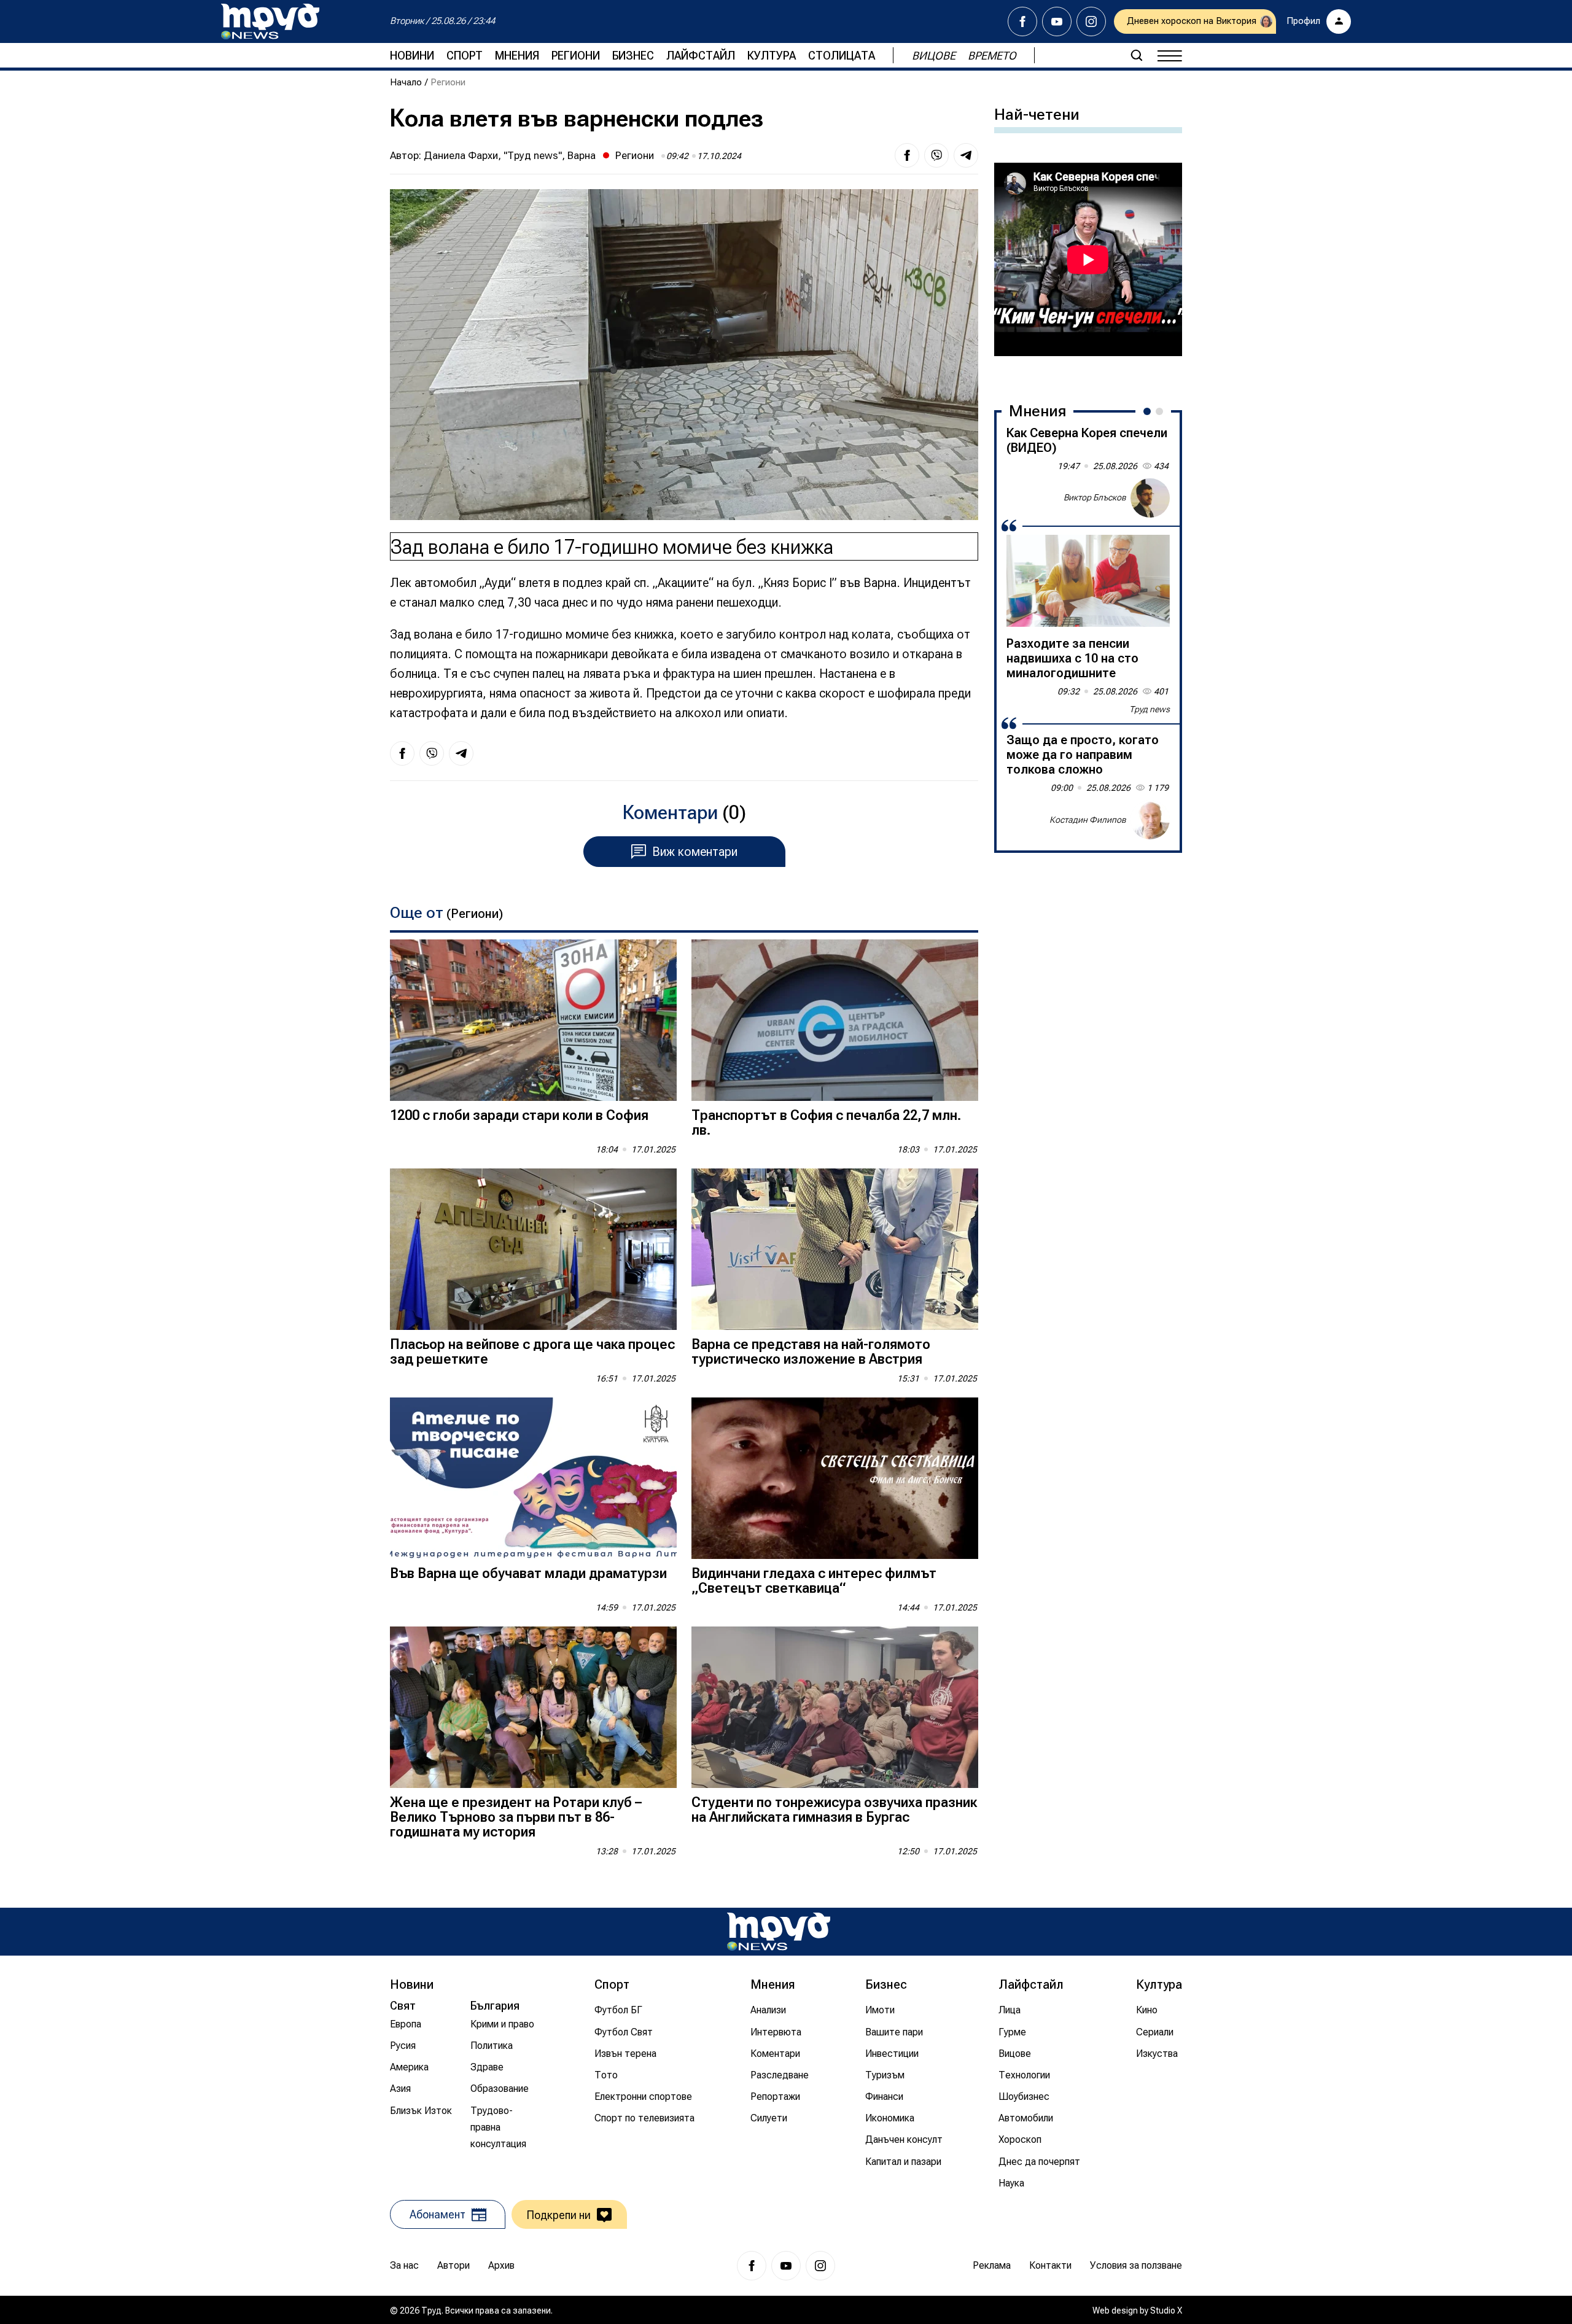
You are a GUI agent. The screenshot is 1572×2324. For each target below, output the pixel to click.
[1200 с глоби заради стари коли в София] (533, 1020)
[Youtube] (1057, 21)
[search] (1137, 55)
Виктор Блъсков (1095, 497)
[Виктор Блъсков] (1150, 498)
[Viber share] (936, 155)
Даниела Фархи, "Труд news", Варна (510, 155)
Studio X (1166, 2310)
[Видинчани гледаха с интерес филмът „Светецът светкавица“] (835, 1478)
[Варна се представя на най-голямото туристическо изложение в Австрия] (835, 1249)
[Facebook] (1022, 21)
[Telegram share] (966, 155)
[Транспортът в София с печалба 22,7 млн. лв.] (835, 1020)
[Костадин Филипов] (1150, 820)
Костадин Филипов (1088, 819)
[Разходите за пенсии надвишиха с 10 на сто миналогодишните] (1088, 581)
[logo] (270, 21)
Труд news (1150, 709)
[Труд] (779, 1931)
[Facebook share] (907, 155)
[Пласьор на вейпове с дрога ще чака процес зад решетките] (533, 1249)
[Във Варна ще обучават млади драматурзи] (533, 1478)
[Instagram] (1091, 21)
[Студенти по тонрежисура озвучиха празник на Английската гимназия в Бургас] (835, 1707)
